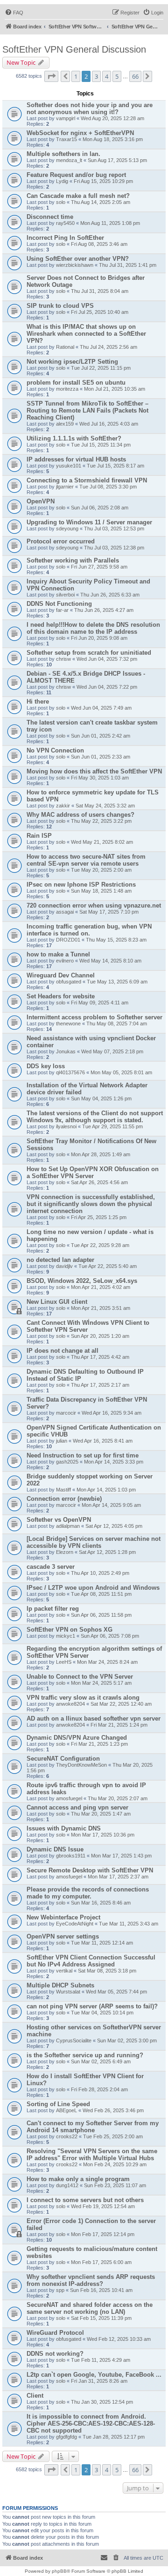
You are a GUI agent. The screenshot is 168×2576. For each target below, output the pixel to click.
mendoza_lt (69, 160)
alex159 (65, 424)
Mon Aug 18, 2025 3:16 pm (113, 139)
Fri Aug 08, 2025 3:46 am (99, 244)
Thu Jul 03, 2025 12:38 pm (114, 548)
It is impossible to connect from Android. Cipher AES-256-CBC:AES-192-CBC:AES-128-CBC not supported (91, 2423)
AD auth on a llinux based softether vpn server (94, 1718)
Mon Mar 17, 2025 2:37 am (118, 1877)
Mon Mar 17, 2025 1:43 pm (121, 1856)
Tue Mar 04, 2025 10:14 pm (102, 2013)
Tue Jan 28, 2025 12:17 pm (114, 2437)
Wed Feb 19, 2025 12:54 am (103, 2206)
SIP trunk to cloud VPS (60, 306)
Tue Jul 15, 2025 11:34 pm (101, 445)
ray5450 (65, 223)
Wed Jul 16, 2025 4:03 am (109, 424)
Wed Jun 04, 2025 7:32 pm (107, 659)
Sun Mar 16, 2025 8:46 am (101, 1903)
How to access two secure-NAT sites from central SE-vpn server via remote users (86, 860)
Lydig (62, 181)
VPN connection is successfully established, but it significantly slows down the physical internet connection (91, 1204)
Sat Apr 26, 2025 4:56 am (99, 1182)
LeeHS (64, 1662)
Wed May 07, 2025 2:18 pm (112, 1051)
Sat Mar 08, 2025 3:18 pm (107, 1971)
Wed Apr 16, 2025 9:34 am (112, 1413)
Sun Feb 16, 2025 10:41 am (101, 2290)
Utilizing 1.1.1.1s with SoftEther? (74, 438)
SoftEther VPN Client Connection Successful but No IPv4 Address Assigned (91, 1961)
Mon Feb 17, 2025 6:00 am (101, 2262)
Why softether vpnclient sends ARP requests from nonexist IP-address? (91, 2280)
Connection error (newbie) (64, 1499)
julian (62, 1441)
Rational (65, 347)
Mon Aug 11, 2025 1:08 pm (110, 223)
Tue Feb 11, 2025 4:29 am (101, 2360)
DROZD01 (68, 940)
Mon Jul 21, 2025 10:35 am (115, 389)
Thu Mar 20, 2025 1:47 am (101, 1814)
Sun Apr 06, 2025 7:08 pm (110, 1636)
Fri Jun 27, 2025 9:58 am (99, 567)
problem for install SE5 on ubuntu (76, 383)
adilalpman (68, 1526)
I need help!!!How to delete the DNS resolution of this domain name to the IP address (93, 628)
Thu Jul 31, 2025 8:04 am (100, 291)
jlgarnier (65, 487)
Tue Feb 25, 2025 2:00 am (113, 2136)
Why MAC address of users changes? (80, 815)
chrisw (63, 659)
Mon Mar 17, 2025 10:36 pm (103, 1835)
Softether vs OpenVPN (59, 1520)
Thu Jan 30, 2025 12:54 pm (102, 2402)
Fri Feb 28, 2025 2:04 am (99, 2089)
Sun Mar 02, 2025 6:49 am (101, 2061)
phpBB (59, 2571)
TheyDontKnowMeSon (81, 1765)
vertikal (64, 1971)
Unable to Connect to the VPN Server (80, 1677)
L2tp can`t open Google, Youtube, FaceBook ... (94, 2375)
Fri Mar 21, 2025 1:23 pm (99, 1744)
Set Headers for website (61, 996)
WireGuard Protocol (55, 2333)
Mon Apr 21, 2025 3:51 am (101, 1308)
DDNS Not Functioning (59, 604)
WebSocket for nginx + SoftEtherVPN (80, 133)
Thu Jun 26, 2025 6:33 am (110, 595)
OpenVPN (41, 501)
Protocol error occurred (61, 541)
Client (35, 2396)
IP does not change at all (63, 1351)
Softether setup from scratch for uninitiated (89, 653)
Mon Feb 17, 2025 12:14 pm (103, 2234)
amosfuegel (69, 1798)
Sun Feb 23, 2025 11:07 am (115, 2185)
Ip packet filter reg (53, 1609)
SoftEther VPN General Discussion (74, 49)
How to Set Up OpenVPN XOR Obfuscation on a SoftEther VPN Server (93, 1173)
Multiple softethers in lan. (63, 154)
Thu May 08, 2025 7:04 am (117, 1024)
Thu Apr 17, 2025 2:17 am (100, 1385)
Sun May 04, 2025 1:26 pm (101, 1098)
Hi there (38, 702)
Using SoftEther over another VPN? (78, 259)
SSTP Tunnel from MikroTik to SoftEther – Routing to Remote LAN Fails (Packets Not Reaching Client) (87, 410)
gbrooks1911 (71, 1856)
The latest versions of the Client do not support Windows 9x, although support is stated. (95, 1117)
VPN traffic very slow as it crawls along (83, 1698)
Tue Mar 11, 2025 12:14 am (102, 1943)
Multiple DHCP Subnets (60, 1985)
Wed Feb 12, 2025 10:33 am (119, 2339)
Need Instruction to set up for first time (83, 1455)
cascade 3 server (51, 1567)
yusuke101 (69, 466)
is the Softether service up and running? (85, 2055)
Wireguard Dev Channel (61, 975)
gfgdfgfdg (66, 2437)
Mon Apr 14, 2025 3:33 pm (114, 1462)
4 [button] (107, 76)
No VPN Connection (55, 750)
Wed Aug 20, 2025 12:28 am (112, 118)
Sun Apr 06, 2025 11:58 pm (101, 1615)
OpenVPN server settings (63, 1936)
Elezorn (65, 1552)
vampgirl (66, 118)
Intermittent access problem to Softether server (94, 1017)
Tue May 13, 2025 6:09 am (117, 982)
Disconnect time (50, 217)
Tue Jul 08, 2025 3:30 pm (108, 487)
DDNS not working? (55, 2354)
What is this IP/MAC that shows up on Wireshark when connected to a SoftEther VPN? (86, 334)
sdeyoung (67, 529)
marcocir (66, 1413)
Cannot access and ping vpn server (77, 1807)
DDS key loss (46, 1066)
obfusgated (69, 982)
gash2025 (67, 1462)
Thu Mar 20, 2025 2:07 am (118, 1798)
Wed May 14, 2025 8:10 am (110, 961)
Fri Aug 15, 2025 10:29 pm (103, 181)
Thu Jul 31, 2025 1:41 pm (128, 265)
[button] (51, 76)
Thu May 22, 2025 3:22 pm (101, 821)
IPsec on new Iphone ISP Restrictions (81, 885)
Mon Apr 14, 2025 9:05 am (111, 1505)
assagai (65, 912)
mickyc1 (66, 1636)
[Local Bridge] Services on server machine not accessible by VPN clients (94, 1542)
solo (61, 202)
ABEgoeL (66, 2110)
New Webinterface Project (63, 1917)
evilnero (65, 961)
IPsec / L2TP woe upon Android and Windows (93, 1588)
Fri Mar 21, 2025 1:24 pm (119, 1725)
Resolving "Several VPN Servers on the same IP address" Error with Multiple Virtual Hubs (92, 2155)
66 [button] (135, 76)
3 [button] (96, 76)
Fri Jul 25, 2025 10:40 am (100, 312)
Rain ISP (39, 836)
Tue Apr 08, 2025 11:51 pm (101, 1594)
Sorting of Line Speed (58, 2104)
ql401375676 (70, 1072)
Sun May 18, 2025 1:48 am (101, 891)
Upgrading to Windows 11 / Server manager (89, 522)
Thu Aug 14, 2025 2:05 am (101, 202)
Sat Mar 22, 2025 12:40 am (121, 1704)
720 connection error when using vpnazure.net (94, 905)
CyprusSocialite (74, 2040)
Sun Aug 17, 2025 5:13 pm (117, 160)
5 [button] (117, 76)
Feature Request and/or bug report (76, 175)
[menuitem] (14, 13)
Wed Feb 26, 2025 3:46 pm (113, 2110)
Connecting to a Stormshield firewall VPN (87, 480)
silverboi (65, 595)
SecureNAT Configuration (63, 1759)
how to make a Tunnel (58, 954)
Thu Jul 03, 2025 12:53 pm (114, 529)
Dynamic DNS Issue (55, 1849)
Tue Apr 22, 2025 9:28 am (100, 1245)
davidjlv (64, 1266)
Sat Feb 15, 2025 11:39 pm (101, 2318)
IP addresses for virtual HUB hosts (76, 459)
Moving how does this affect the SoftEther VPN (94, 771)
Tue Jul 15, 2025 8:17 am (115, 466)
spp (60, 2290)
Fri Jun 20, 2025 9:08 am (99, 638)
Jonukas (66, 1051)
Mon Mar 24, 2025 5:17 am (101, 1683)
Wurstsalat (68, 1992)
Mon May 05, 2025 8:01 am (121, 1072)
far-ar (62, 610)
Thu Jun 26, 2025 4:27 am (104, 610)
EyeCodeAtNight (75, 1924)
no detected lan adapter (60, 1260)
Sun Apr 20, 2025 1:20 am (100, 1336)
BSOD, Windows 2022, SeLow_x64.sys (82, 1281)
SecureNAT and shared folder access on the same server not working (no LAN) (90, 2308)
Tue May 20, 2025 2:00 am (101, 870)
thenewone (68, 1024)
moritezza (67, 389)
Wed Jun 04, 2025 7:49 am (101, 708)
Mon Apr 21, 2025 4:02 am (101, 1287)
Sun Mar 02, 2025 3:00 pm (127, 2040)
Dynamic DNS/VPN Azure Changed (77, 1738)
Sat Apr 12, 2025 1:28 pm (107, 1552)
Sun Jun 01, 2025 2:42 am (101, 736)
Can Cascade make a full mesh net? (78, 196)
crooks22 (67, 2136)
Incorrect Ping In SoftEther (65, 238)
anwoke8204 (70, 1704)
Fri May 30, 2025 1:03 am (100, 778)
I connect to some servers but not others (85, 2200)
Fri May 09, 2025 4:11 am (100, 1003)
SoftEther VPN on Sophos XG (70, 1630)
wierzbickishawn (75, 265)
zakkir (63, 806)
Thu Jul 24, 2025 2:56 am (108, 347)
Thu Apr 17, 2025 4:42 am (100, 1357)
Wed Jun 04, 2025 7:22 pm (107, 687)
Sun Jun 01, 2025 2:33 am (101, 757)
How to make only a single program (78, 2179)
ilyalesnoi (66, 1126)
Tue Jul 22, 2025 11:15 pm (101, 368)
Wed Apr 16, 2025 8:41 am (103, 1441)
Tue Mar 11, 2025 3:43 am (129, 1924)
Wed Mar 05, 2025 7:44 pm (116, 1992)
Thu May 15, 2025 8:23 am (116, 940)
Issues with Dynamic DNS (64, 1828)
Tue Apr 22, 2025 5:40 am (108, 1266)
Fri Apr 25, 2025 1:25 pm (99, 1217)
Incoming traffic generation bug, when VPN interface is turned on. (89, 930)
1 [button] (76, 76)
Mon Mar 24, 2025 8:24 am (107, 1662)
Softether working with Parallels (73, 560)
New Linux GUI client (57, 1302)
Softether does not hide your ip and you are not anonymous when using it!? (90, 108)
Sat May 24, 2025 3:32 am (105, 806)
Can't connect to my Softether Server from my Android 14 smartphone (93, 2127)
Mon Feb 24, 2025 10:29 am (115, 2164)
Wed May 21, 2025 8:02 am (102, 842)
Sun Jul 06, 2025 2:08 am (100, 508)
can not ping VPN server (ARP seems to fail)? (92, 2006)
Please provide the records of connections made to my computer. (88, 1893)
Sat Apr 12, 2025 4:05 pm (114, 1526)
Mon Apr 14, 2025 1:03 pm (106, 1490)
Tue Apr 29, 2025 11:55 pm (112, 1126)
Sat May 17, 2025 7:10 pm (109, 912)
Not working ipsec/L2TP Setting (72, 362)
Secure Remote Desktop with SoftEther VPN (90, 1870)
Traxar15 (66, 139)
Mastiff (63, 1490)
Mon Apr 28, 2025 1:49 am (101, 1154)
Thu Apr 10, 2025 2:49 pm (100, 1573)
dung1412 (67, 2185)
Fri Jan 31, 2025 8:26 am (99, 2381)
